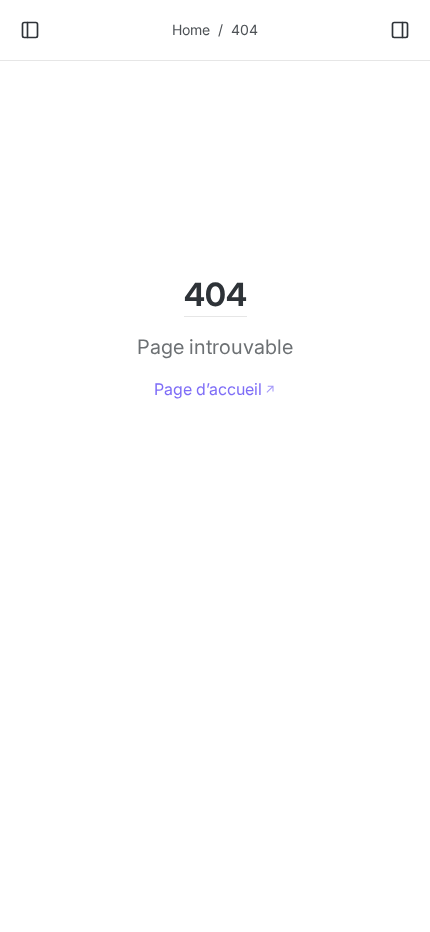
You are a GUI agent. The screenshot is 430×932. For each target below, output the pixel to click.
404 (244, 29)
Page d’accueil (208, 389)
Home (191, 29)
